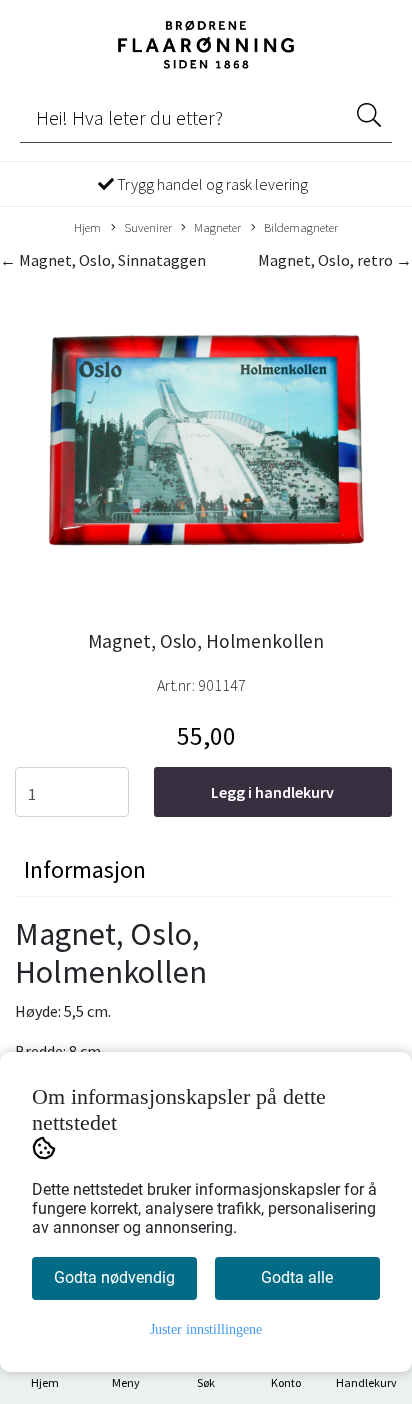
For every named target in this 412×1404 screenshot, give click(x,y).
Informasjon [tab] (85, 869)
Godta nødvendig (114, 1277)
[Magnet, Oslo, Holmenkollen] (206, 445)
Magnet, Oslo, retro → (335, 260)
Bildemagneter (301, 227)
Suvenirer (148, 227)
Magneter (217, 227)
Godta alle (297, 1277)
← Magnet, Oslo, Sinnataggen (103, 260)
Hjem (87, 227)
